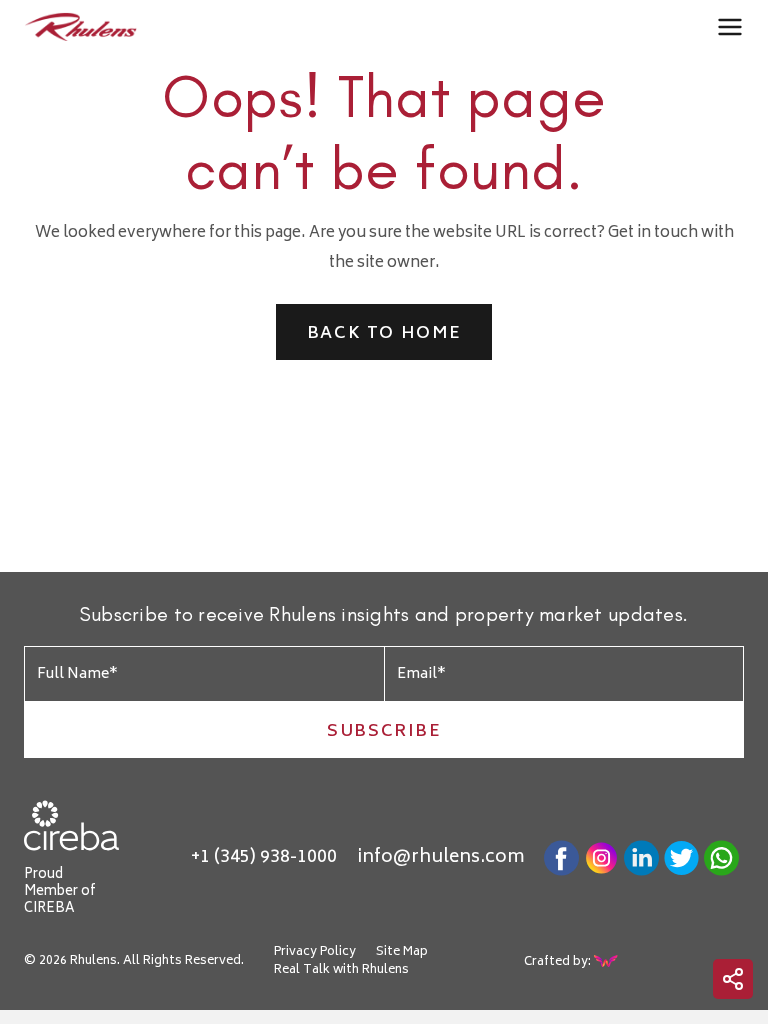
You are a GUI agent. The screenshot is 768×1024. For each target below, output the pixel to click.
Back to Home (384, 334)
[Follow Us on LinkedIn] (641, 857)
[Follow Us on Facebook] (561, 857)
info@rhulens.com (440, 858)
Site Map (402, 953)
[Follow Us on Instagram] (601, 857)
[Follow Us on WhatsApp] (721, 857)
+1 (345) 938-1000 (264, 858)
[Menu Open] (730, 28)
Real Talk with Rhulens (341, 971)
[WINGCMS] (607, 961)
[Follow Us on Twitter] (681, 857)
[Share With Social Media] (733, 979)
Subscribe (383, 732)
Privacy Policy (315, 953)
